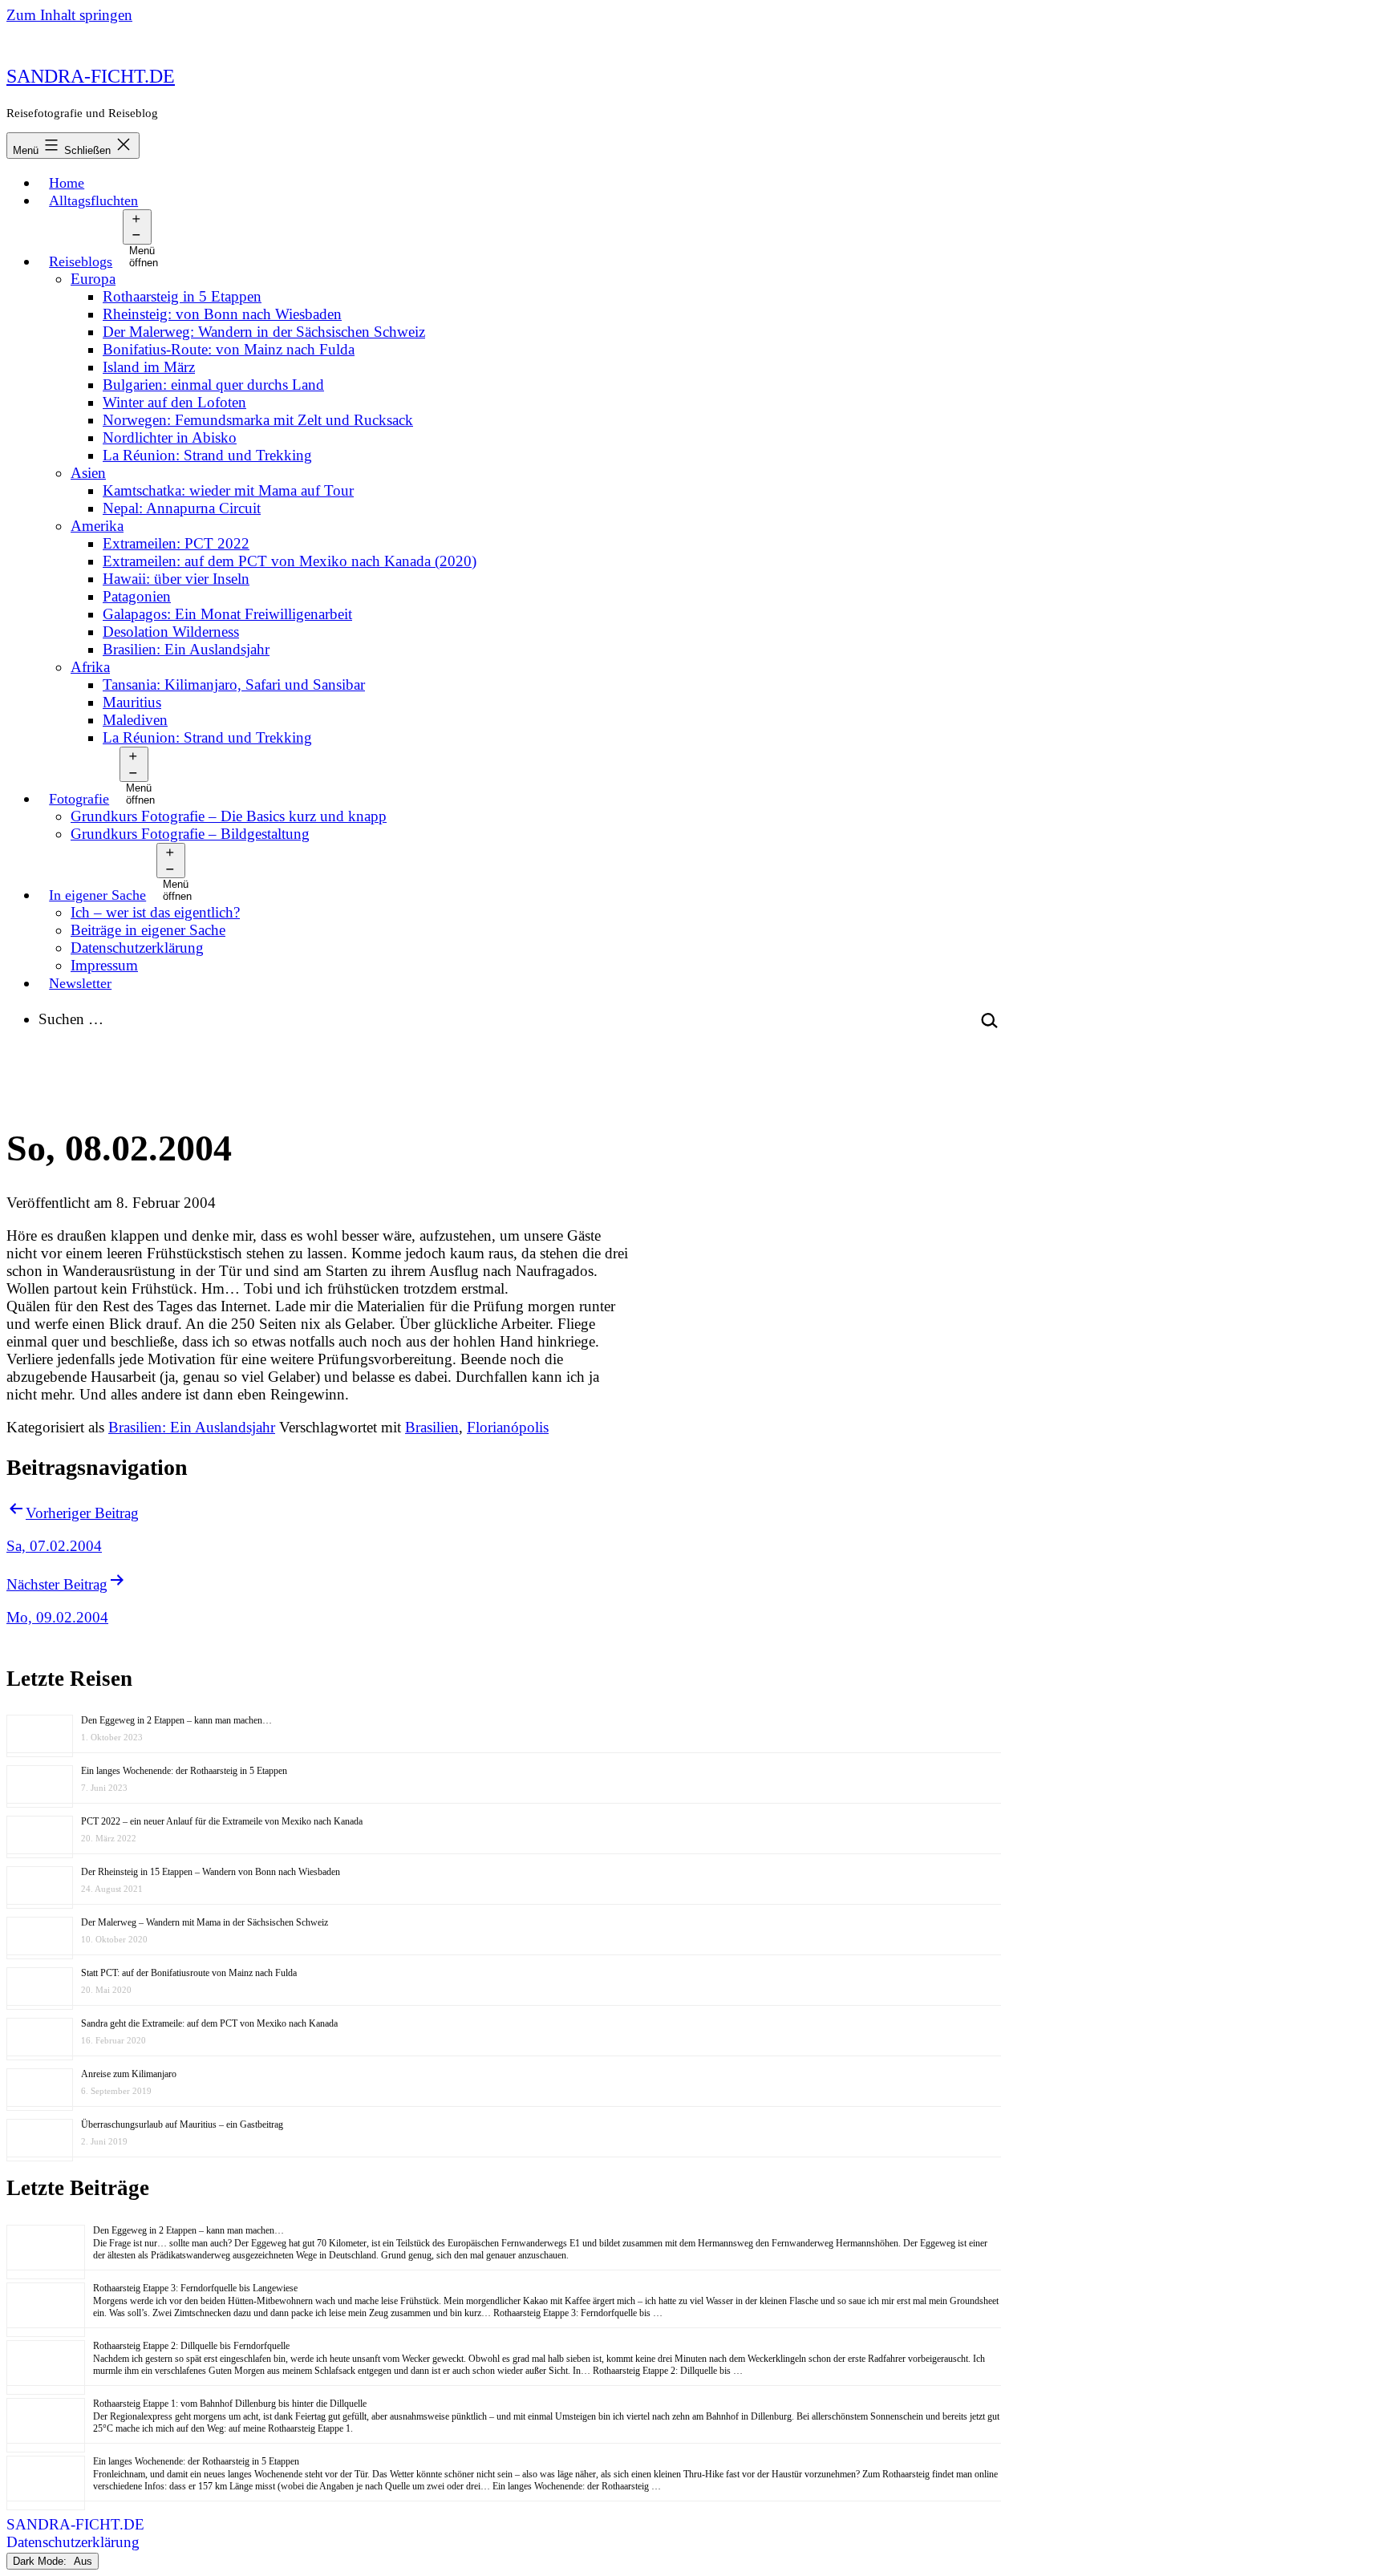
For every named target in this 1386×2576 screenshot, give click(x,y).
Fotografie (79, 799)
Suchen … (71, 1019)
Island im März (149, 367)
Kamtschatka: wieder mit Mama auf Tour (228, 490)
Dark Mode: (41, 2561)
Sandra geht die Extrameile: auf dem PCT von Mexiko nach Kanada (209, 2023)
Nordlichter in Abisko (170, 437)
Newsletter (80, 983)
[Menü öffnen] (137, 227)
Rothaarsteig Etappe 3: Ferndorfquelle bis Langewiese (195, 2288)
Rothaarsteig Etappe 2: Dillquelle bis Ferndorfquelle (191, 2346)
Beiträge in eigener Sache (148, 930)
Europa (93, 279)
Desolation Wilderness (171, 632)
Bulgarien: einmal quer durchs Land (213, 385)
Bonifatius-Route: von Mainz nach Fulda (229, 349)
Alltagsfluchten (93, 200)
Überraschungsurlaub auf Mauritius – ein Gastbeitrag (182, 2124)
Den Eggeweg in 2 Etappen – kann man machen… (176, 1720)
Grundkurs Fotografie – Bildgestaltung (190, 834)
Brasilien (432, 1427)
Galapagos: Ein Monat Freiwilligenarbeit (227, 614)
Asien (88, 473)
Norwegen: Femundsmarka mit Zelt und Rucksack (258, 420)
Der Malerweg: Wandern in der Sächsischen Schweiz (264, 332)
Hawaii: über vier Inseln (176, 579)
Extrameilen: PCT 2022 (176, 543)
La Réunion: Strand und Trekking (207, 455)
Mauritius (132, 702)
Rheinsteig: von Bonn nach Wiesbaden (222, 314)
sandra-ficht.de (91, 76)
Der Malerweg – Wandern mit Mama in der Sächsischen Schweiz (205, 1922)
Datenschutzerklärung (137, 948)
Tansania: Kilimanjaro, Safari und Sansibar (234, 685)
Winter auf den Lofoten (174, 402)
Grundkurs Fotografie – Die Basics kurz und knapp (229, 816)
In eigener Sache (97, 895)
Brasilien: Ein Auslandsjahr (186, 649)
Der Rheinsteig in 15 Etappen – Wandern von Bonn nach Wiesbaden (211, 1872)
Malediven (135, 720)
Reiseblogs (81, 261)
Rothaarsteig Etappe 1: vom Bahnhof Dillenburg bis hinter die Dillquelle (230, 2404)
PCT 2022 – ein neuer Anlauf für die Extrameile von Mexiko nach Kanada (222, 1821)
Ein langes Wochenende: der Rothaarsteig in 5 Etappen (184, 1771)
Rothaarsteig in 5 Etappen (182, 296)
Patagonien (137, 596)
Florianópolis (508, 1427)
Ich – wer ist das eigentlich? (155, 912)
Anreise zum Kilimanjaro (129, 2074)
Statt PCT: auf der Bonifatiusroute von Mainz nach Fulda (189, 1973)
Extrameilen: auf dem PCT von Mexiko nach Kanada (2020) (290, 561)
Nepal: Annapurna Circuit (182, 508)
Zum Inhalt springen (69, 15)
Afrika (90, 667)
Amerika (97, 526)
